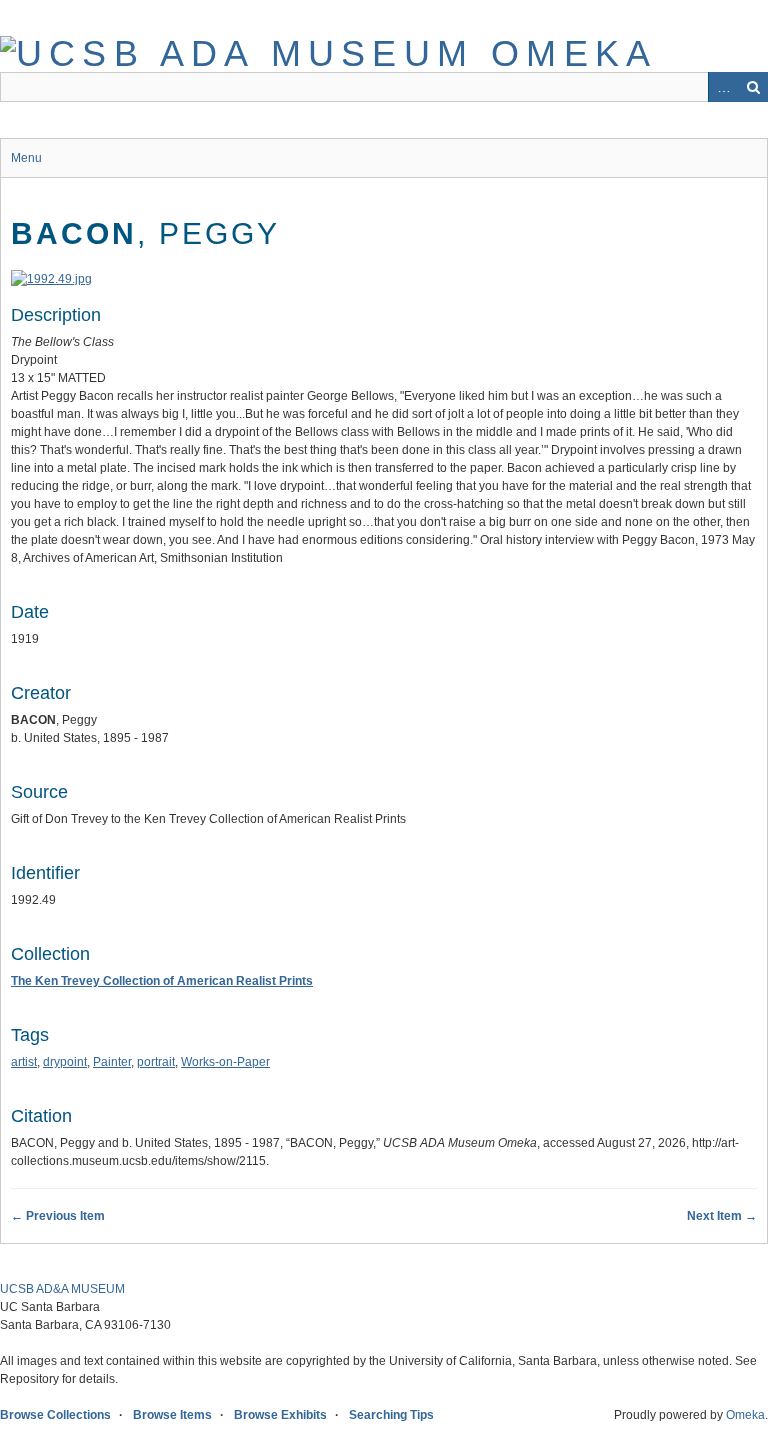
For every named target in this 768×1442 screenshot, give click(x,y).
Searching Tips (391, 1415)
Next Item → (722, 1216)
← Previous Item (58, 1216)
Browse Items (172, 1415)
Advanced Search (723, 87)
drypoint (65, 1062)
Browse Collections (55, 1415)
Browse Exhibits (280, 1415)
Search (753, 87)
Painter (112, 1062)
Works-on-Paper (225, 1062)
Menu (26, 158)
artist (24, 1062)
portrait (156, 1062)
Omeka (745, 1415)
